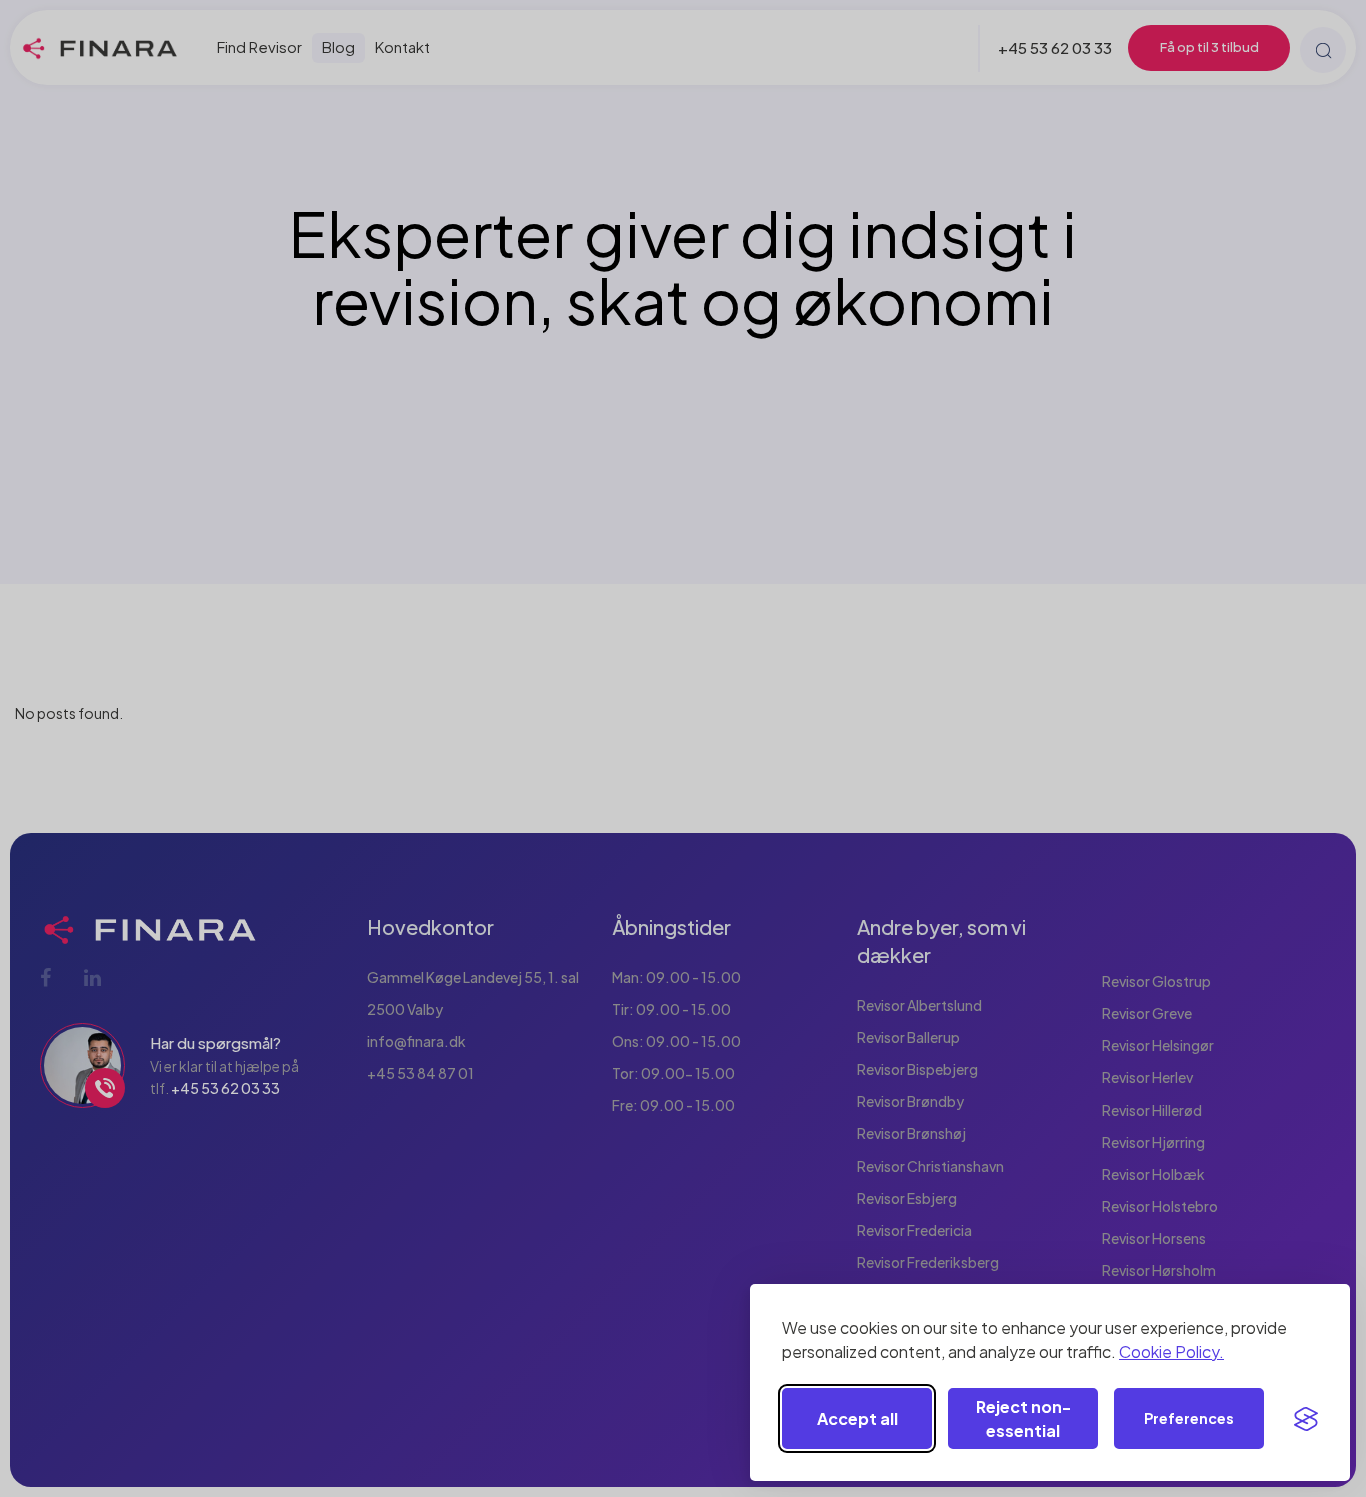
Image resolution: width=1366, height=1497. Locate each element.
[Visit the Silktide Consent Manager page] (1306, 1419)
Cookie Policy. (1171, 1351)
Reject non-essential (1023, 1418)
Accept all (857, 1418)
